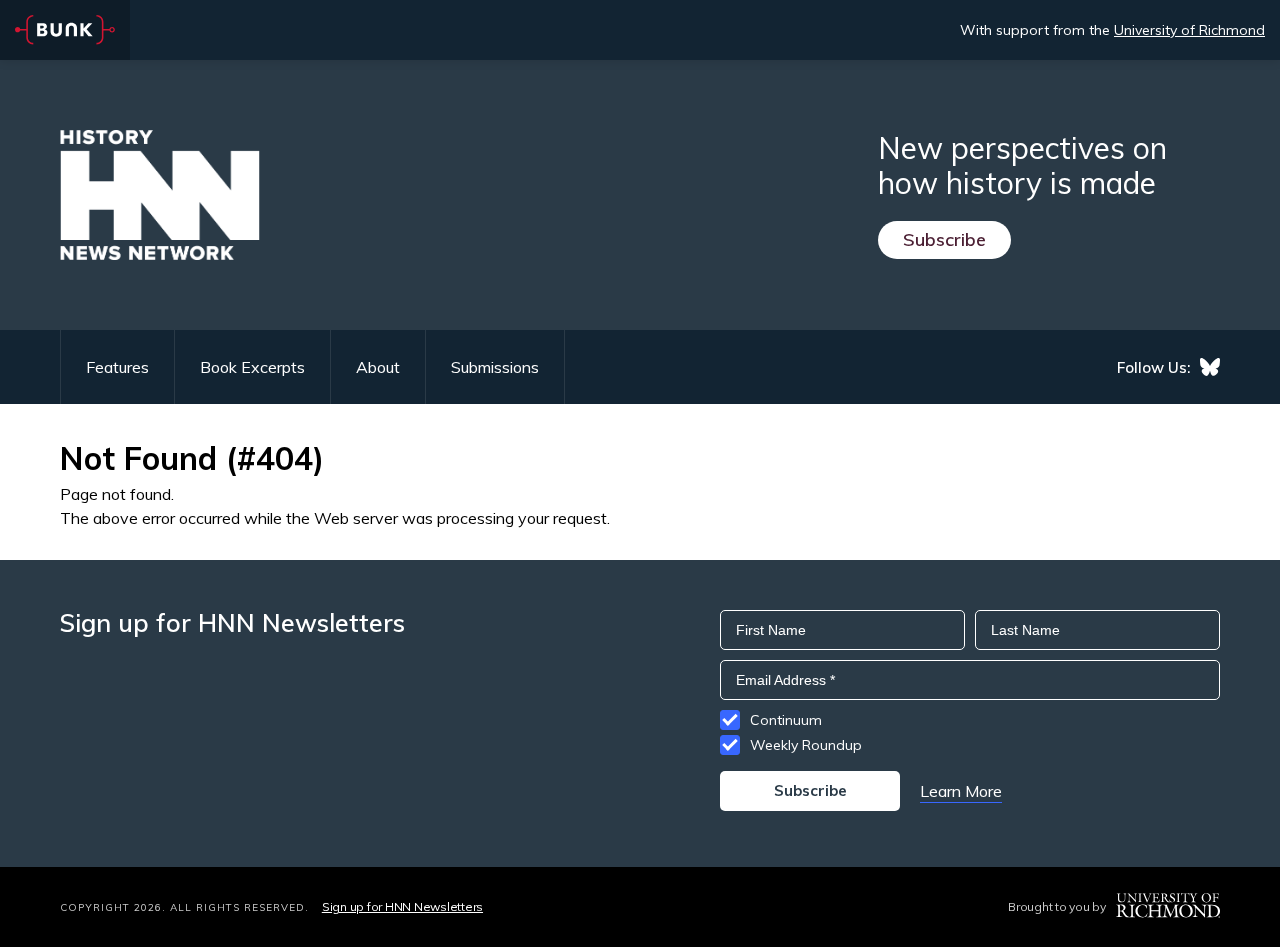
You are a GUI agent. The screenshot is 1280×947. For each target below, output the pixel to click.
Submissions (495, 367)
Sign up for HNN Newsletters (402, 906)
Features (117, 367)
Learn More (961, 791)
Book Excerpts (252, 367)
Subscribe (944, 239)
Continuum (786, 720)
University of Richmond (1189, 30)
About (378, 367)
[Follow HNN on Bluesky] (1210, 367)
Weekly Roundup (806, 745)
